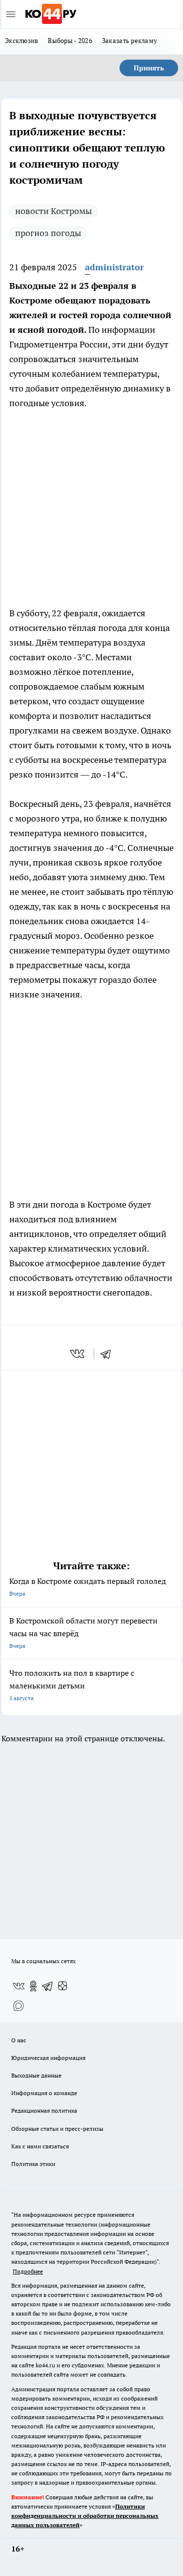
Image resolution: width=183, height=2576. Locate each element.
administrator (114, 267)
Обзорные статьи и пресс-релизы (57, 2129)
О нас (19, 2040)
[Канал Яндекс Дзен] (62, 1986)
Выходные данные (36, 2075)
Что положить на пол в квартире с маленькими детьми (72, 1685)
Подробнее (28, 2271)
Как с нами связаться (40, 2146)
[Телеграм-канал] (48, 1986)
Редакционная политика (44, 2111)
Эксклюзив (21, 41)
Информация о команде (44, 2093)
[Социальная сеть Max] (19, 2006)
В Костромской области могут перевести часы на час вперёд (83, 1633)
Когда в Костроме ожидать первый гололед (88, 1587)
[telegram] (109, 1354)
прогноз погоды (48, 233)
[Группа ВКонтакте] (19, 1986)
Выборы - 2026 (70, 41)
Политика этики (33, 2164)
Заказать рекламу (130, 41)
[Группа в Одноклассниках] (33, 1986)
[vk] (78, 1354)
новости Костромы (53, 211)
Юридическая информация (48, 2058)
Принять (149, 68)
